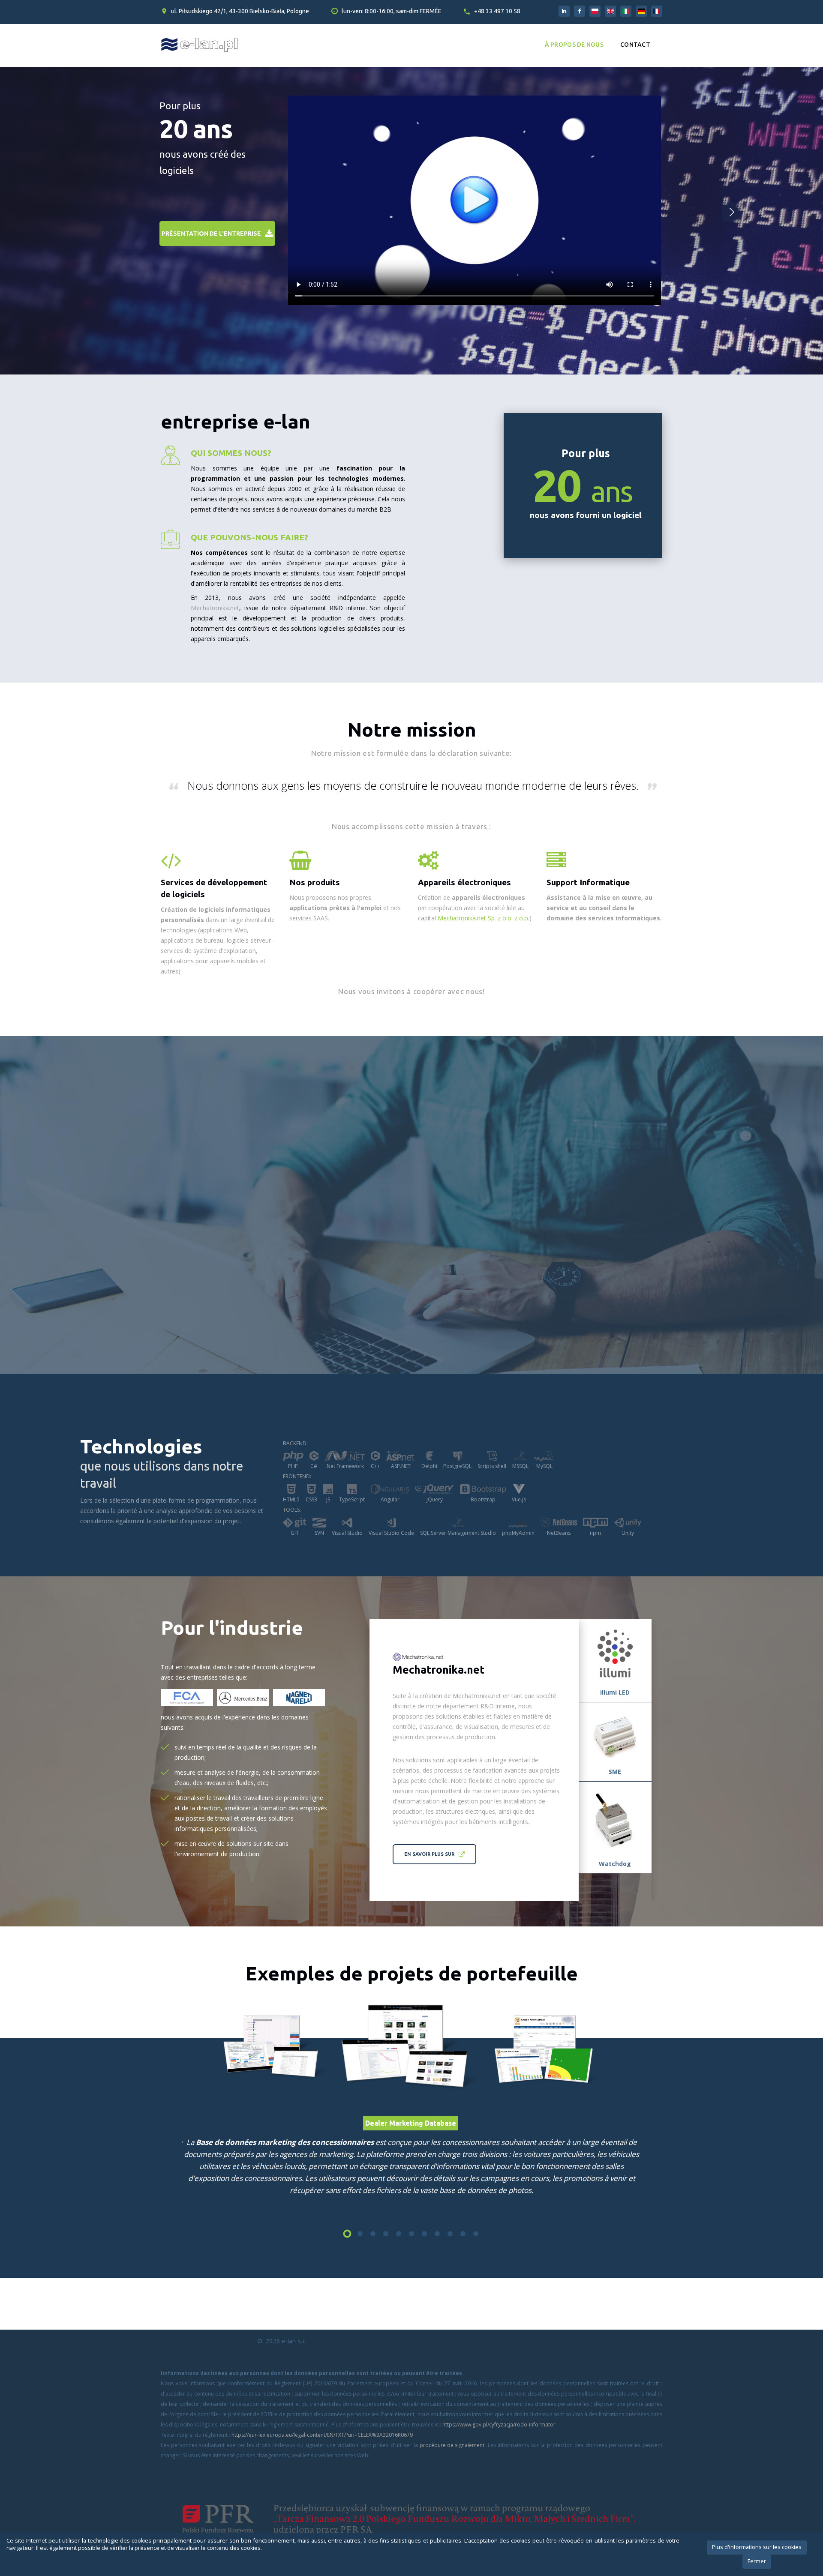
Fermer (757, 2561)
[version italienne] (626, 11)
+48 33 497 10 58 (497, 11)
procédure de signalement (452, 2445)
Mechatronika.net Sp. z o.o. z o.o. (484, 918)
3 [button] (373, 2234)
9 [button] (450, 2234)
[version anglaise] (610, 11)
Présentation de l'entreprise (211, 234)
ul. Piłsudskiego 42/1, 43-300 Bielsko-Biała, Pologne (240, 11)
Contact (635, 45)
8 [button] (437, 2234)
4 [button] (386, 2234)
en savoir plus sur (429, 1854)
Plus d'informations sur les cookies (757, 2547)
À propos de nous (574, 45)
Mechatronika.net (215, 608)
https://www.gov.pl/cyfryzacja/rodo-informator (499, 2425)
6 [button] (411, 2234)
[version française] (657, 11)
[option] (412, 2047)
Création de (472, 897)
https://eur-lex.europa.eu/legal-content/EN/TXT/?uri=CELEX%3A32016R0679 (322, 2435)
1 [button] (347, 2234)
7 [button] (424, 2234)
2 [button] (360, 2234)
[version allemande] (641, 11)
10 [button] (463, 2234)
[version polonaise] (595, 11)
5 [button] (399, 2234)
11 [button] (476, 2234)
